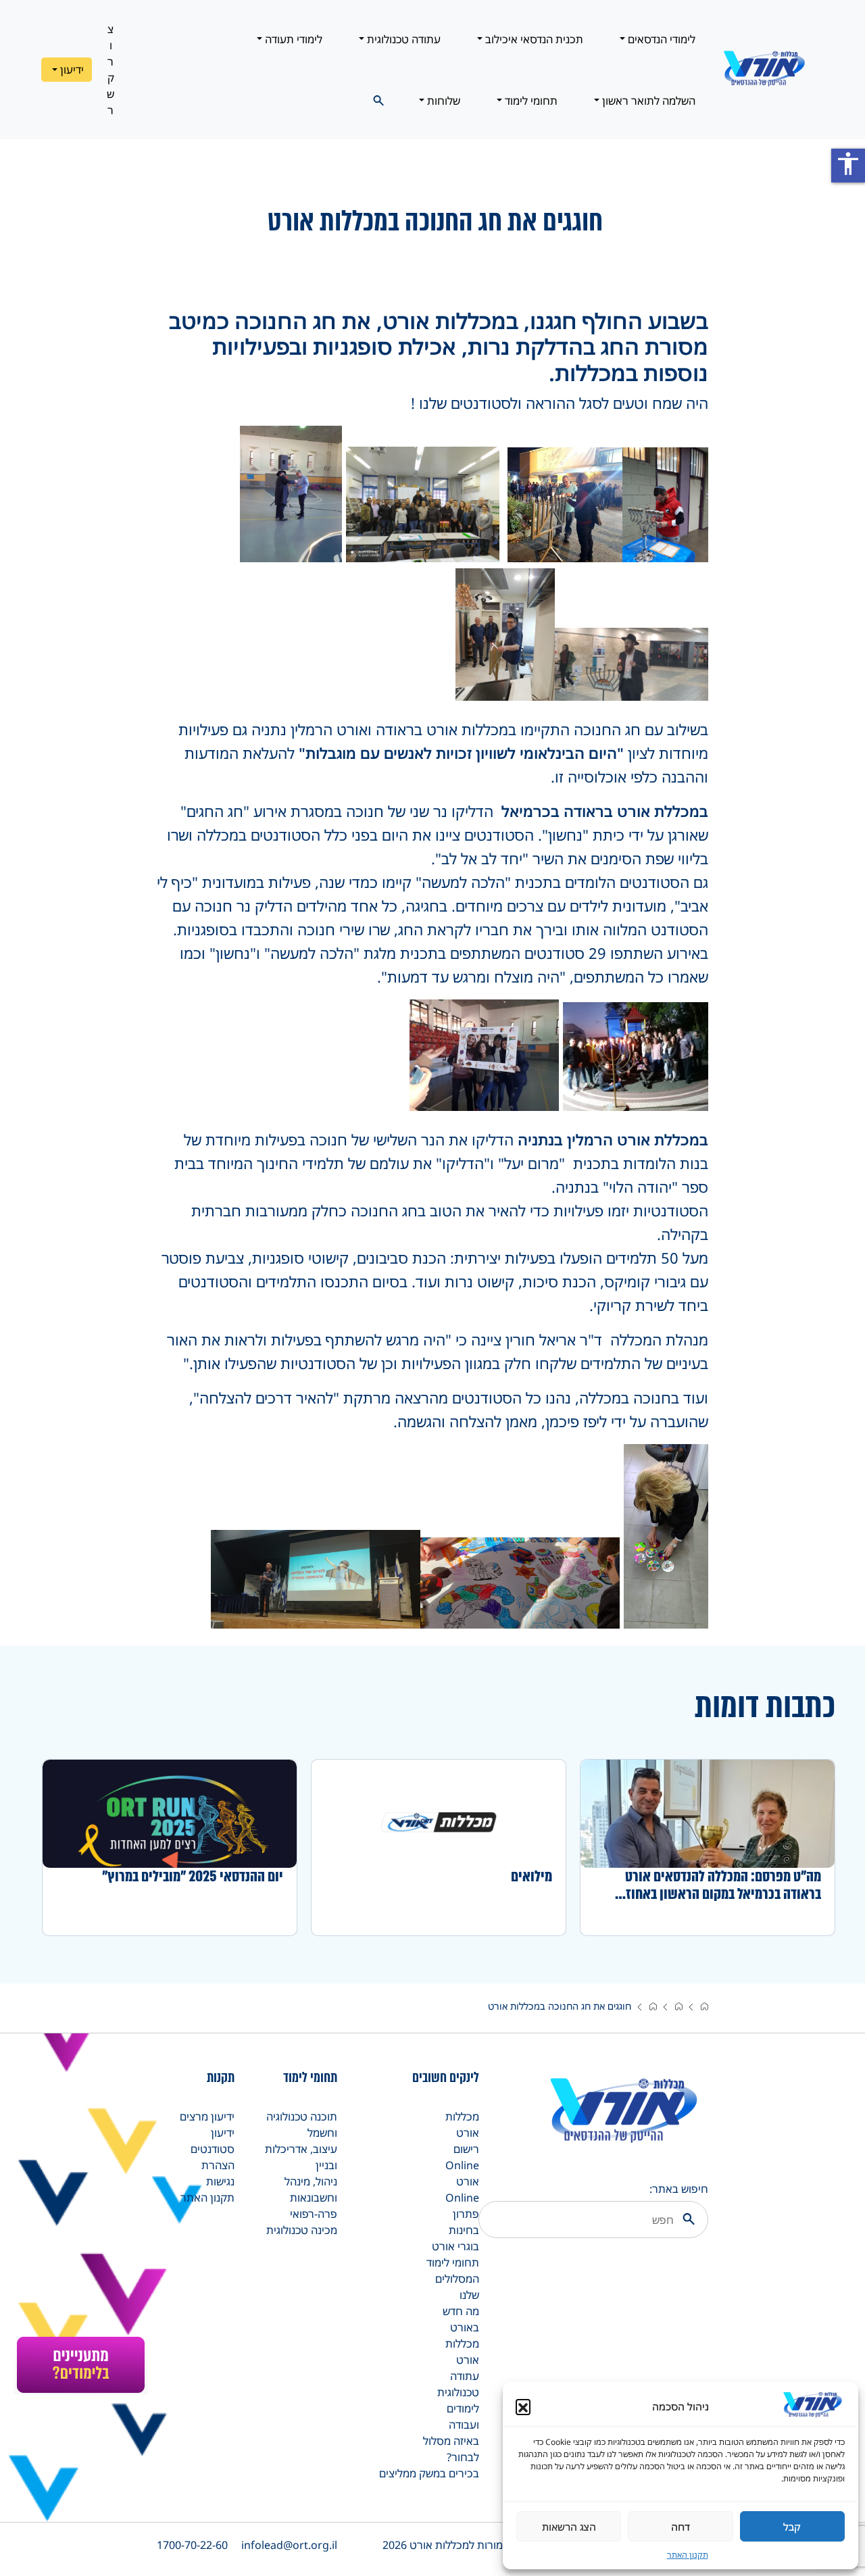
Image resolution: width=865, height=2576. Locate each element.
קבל (792, 2527)
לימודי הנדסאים (660, 39)
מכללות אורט (462, 2125)
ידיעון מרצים (207, 2116)
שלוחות (442, 101)
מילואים (532, 1877)
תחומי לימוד (530, 101)
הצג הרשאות (569, 2527)
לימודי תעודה (292, 39)
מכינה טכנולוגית (302, 2230)
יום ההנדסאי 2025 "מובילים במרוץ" (193, 1877)
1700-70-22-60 (192, 2545)
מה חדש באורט (461, 2319)
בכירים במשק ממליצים (429, 2473)
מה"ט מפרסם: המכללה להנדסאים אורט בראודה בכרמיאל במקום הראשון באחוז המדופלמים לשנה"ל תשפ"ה (723, 1885)
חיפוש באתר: (679, 2189)
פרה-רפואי (314, 2214)
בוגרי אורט (455, 2246)
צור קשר (110, 70)
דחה (681, 2527)
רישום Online (462, 2157)
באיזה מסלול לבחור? (451, 2449)
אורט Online (462, 2189)
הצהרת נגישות (218, 2173)
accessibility (848, 164)
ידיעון (71, 70)
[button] (523, 2406)
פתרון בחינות (464, 2222)
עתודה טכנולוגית (402, 39)
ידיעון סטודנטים (213, 2141)
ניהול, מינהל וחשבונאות (311, 2189)
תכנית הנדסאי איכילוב (533, 39)
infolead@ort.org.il (289, 2545)
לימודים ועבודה (463, 2417)
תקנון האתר (688, 2555)
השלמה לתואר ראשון (647, 101)
